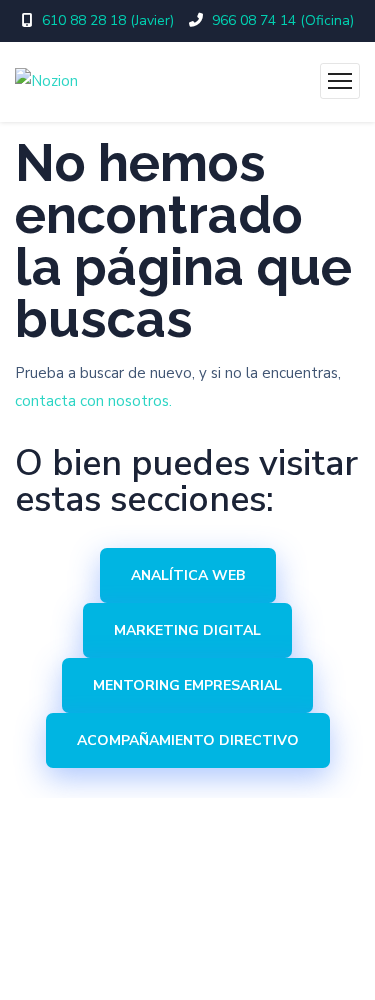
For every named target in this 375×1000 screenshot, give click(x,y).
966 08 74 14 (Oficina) (283, 20)
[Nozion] (46, 82)
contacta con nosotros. (93, 401)
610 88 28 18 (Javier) (108, 20)
